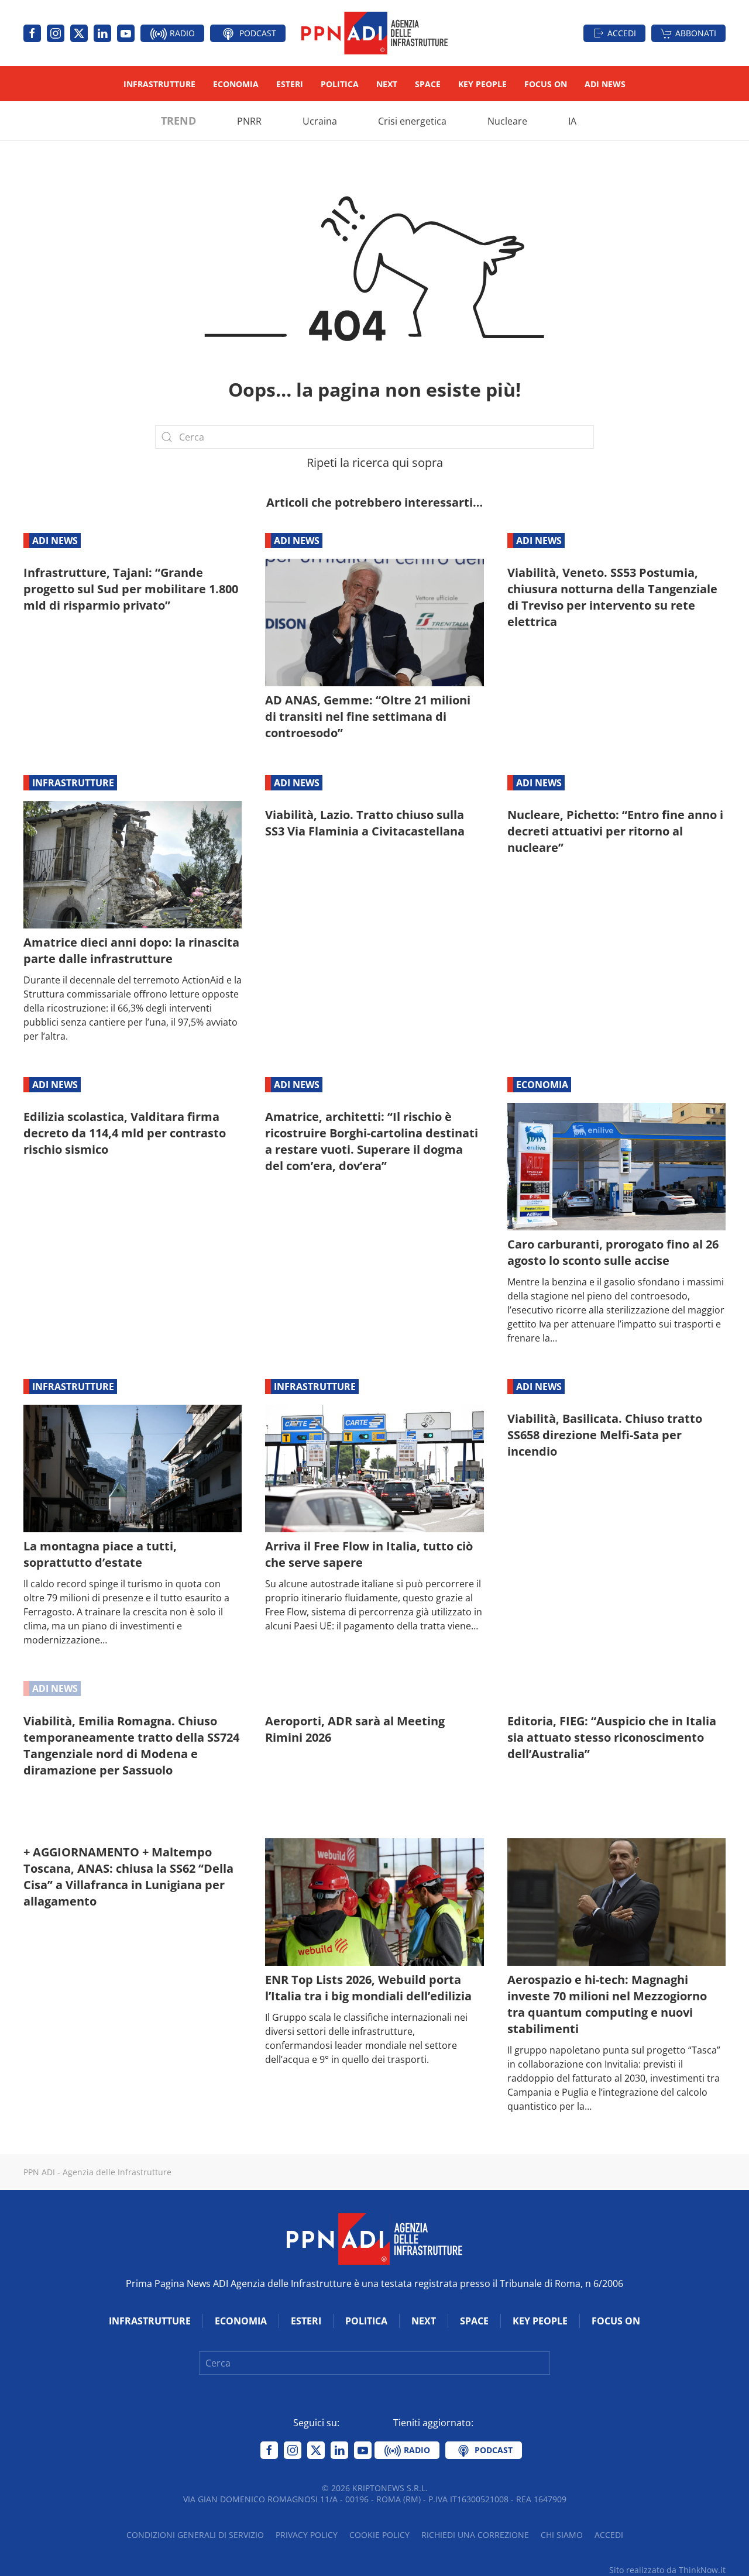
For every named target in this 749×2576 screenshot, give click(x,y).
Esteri (290, 84)
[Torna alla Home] (374, 33)
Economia (236, 84)
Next (387, 84)
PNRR (249, 121)
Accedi (622, 33)
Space (428, 84)
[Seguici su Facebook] (32, 33)
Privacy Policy (307, 2535)
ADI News (605, 84)
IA (572, 121)
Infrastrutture (159, 84)
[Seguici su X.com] (79, 33)
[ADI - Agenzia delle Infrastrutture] (374, 2238)
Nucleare (507, 121)
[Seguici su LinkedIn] (102, 33)
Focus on (546, 84)
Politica (340, 84)
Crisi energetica (412, 121)
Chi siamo (562, 2535)
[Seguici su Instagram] (56, 33)
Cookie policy (379, 2535)
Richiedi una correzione (475, 2535)
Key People (482, 84)
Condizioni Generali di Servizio (195, 2535)
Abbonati (696, 33)
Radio (181, 33)
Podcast (257, 33)
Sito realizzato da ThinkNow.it (667, 2570)
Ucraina (320, 121)
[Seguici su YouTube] (126, 33)
